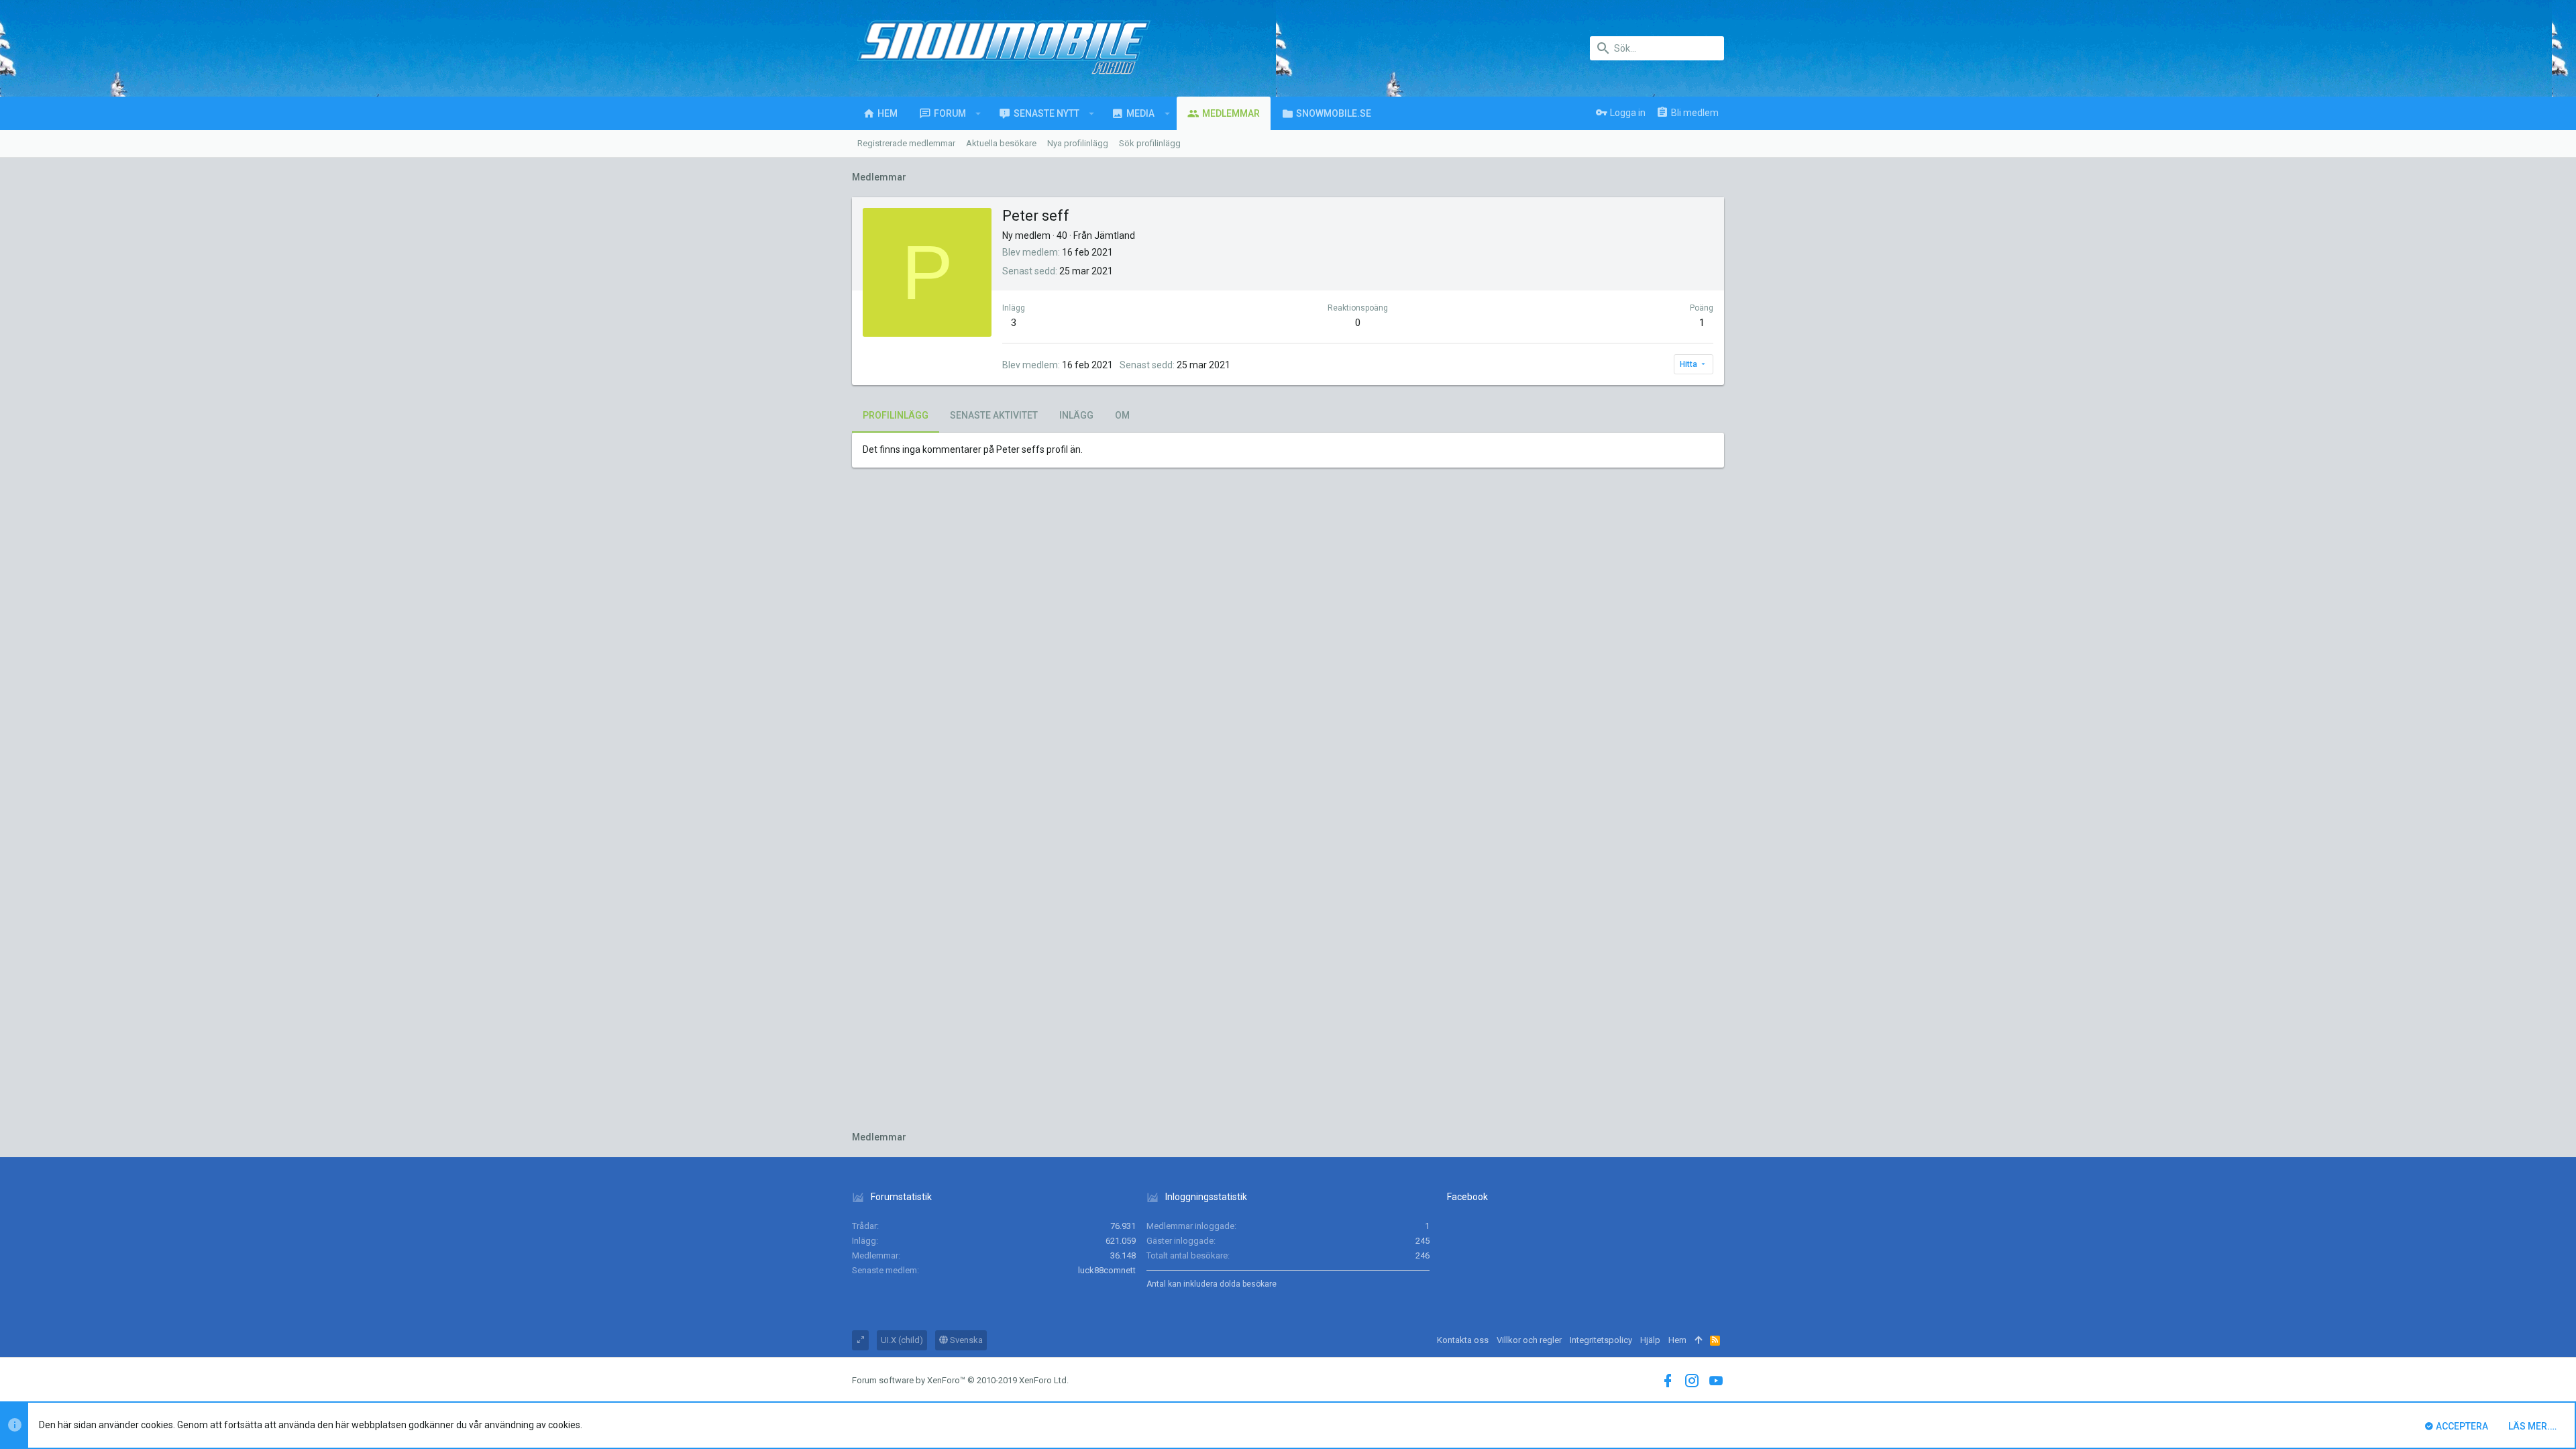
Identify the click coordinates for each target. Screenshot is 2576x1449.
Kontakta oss (1463, 1340)
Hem (1677, 1340)
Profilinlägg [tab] (896, 415)
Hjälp (1650, 1340)
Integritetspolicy (1601, 1340)
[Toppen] (1698, 1340)
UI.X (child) (902, 1340)
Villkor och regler (1529, 1340)
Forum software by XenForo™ (960, 1380)
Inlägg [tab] (1076, 415)
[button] (978, 113)
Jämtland (1115, 235)
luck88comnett (1107, 1270)
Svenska (965, 1340)
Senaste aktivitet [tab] (994, 415)
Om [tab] (1122, 415)
